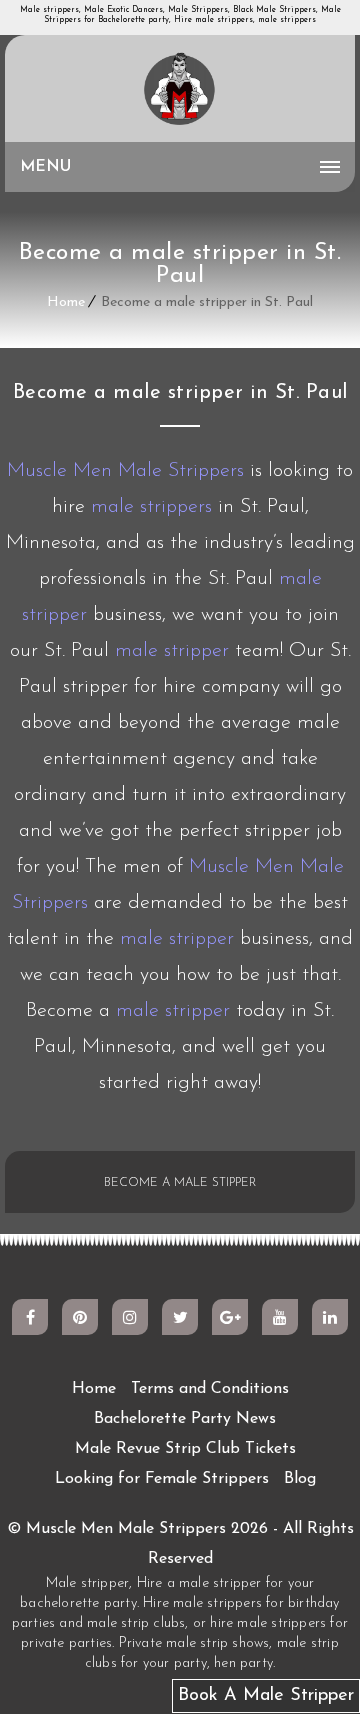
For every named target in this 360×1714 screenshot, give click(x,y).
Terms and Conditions (210, 1389)
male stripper (172, 651)
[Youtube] (280, 1317)
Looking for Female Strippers (162, 1479)
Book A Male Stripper (266, 1696)
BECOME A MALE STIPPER (180, 1183)
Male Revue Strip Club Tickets (185, 1449)
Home (66, 302)
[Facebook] (30, 1317)
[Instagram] (130, 1317)
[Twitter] (180, 1317)
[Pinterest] (80, 1317)
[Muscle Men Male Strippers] (180, 90)
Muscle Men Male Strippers (125, 471)
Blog (300, 1479)
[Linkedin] (330, 1317)
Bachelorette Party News (185, 1419)
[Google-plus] (230, 1317)
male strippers (151, 507)
